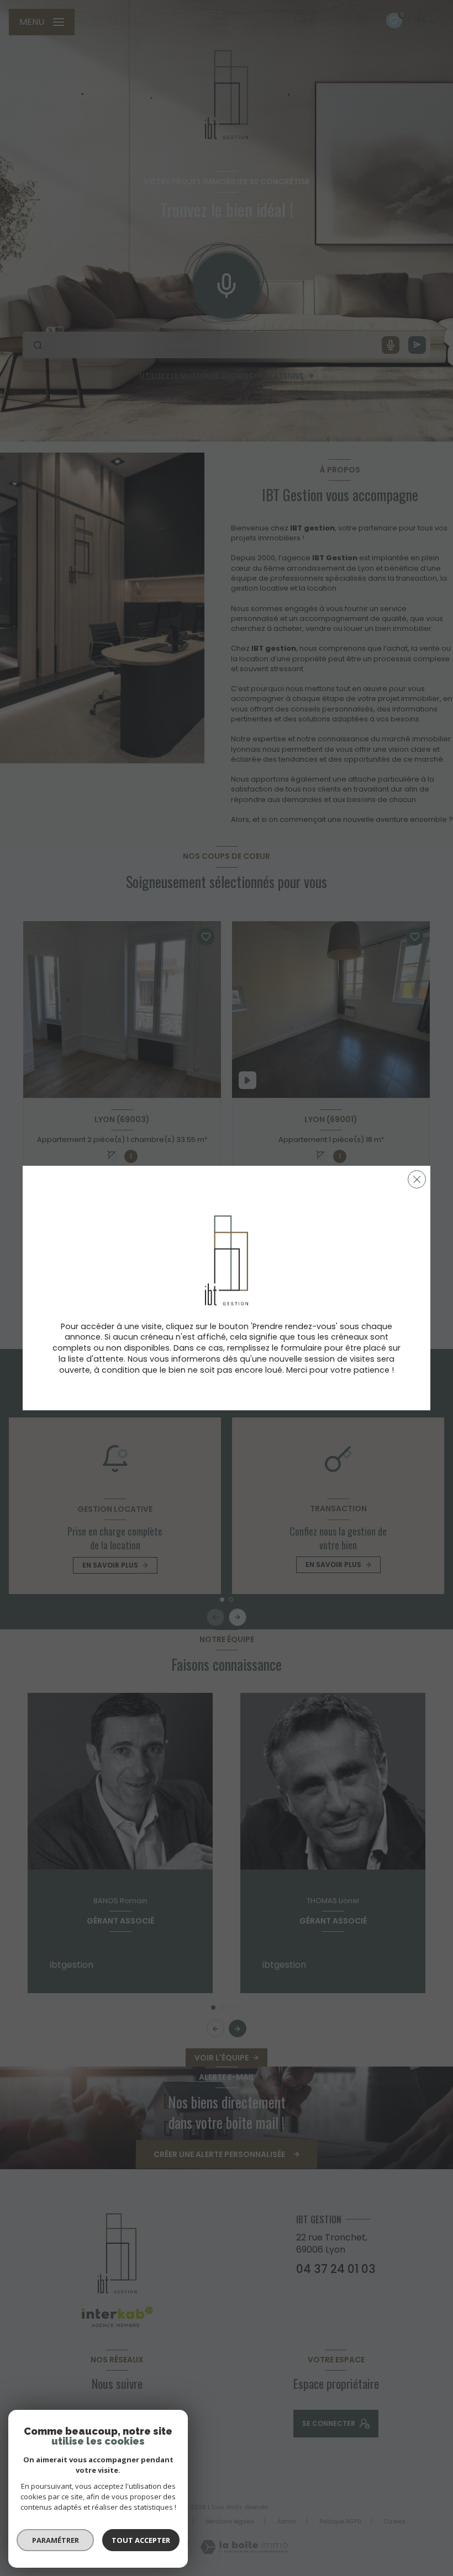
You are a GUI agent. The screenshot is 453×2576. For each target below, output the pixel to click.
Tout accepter (141, 2540)
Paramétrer (56, 2540)
